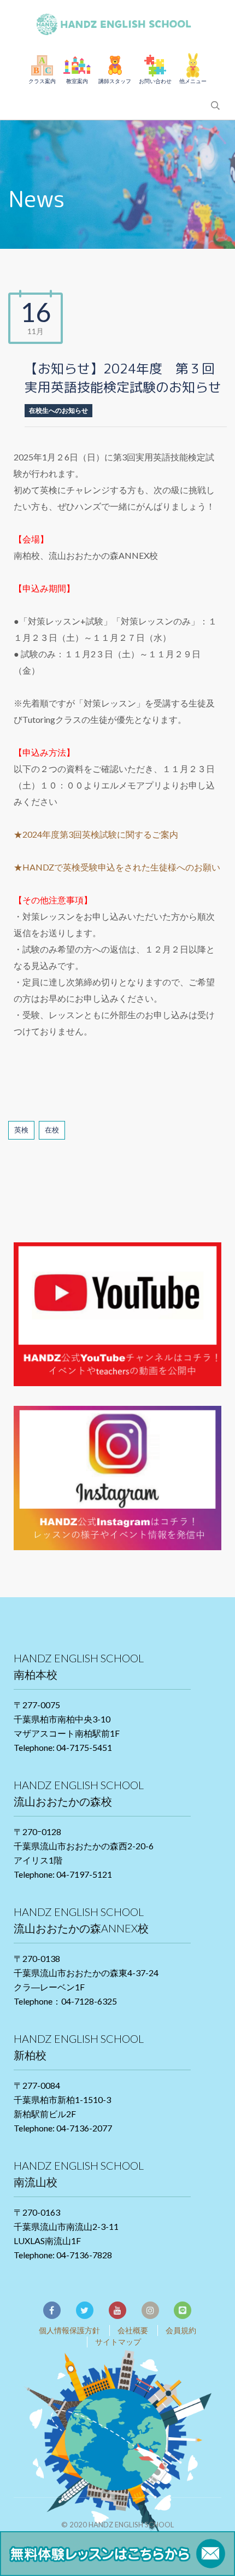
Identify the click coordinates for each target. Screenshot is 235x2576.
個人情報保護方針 (69, 2330)
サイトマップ (118, 2342)
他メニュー (193, 81)
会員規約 (181, 2330)
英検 (21, 1130)
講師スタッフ (115, 81)
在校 (52, 1130)
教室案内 (77, 81)
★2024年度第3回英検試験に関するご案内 (96, 834)
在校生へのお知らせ (58, 410)
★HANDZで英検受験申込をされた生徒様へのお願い (117, 867)
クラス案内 (42, 81)
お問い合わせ (155, 81)
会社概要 (133, 2330)
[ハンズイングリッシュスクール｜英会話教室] (117, 22)
